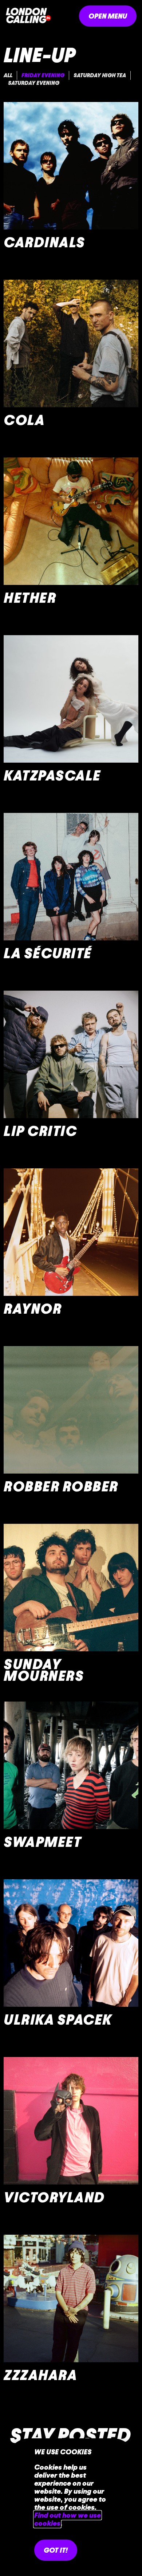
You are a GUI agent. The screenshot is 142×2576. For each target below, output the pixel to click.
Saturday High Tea (100, 75)
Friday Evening (43, 75)
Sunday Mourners (44, 1670)
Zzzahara (40, 2375)
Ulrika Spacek (58, 2020)
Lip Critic (40, 1131)
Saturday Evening (34, 83)
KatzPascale (52, 776)
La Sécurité (48, 953)
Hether (30, 598)
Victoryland (54, 2197)
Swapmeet (42, 1842)
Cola (24, 420)
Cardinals (44, 242)
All (8, 75)
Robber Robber (61, 1486)
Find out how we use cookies (68, 2519)
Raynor (33, 1309)
